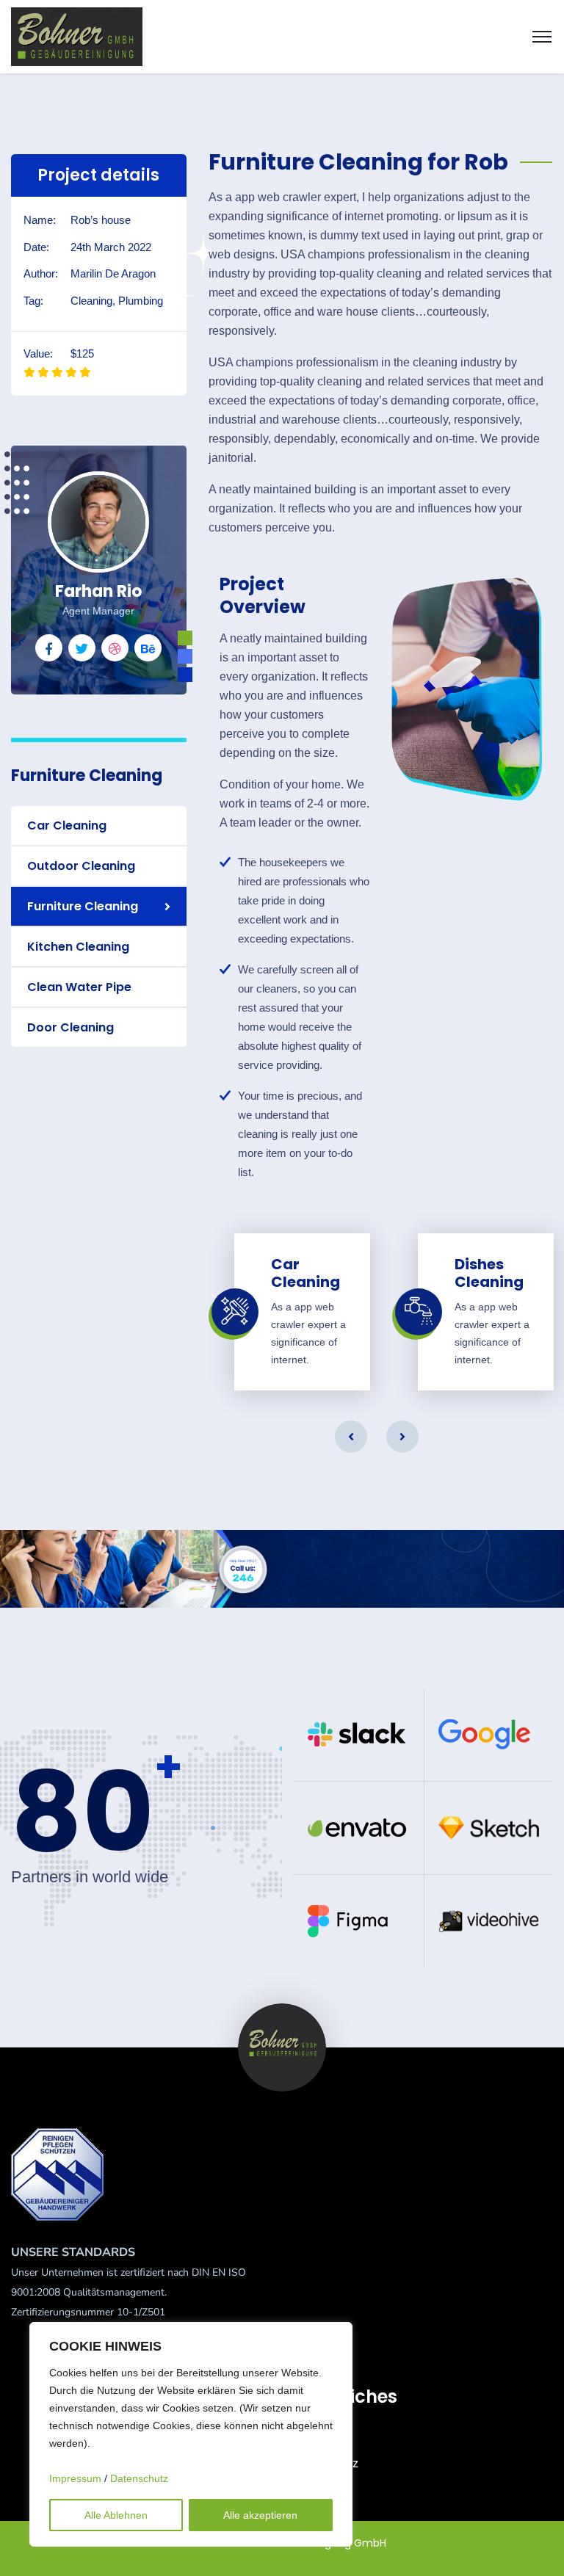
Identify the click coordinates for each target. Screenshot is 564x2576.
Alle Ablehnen (116, 2515)
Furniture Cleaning (83, 906)
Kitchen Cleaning (78, 947)
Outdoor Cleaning (81, 866)
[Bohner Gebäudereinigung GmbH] (77, 36)
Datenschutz (139, 2478)
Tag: (33, 301)
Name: (40, 220)
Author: (41, 273)
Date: (36, 247)
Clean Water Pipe (79, 987)
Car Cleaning (67, 826)
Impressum (75, 2478)
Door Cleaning (70, 1027)
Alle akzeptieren (260, 2515)
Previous (351, 1437)
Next (402, 1437)
